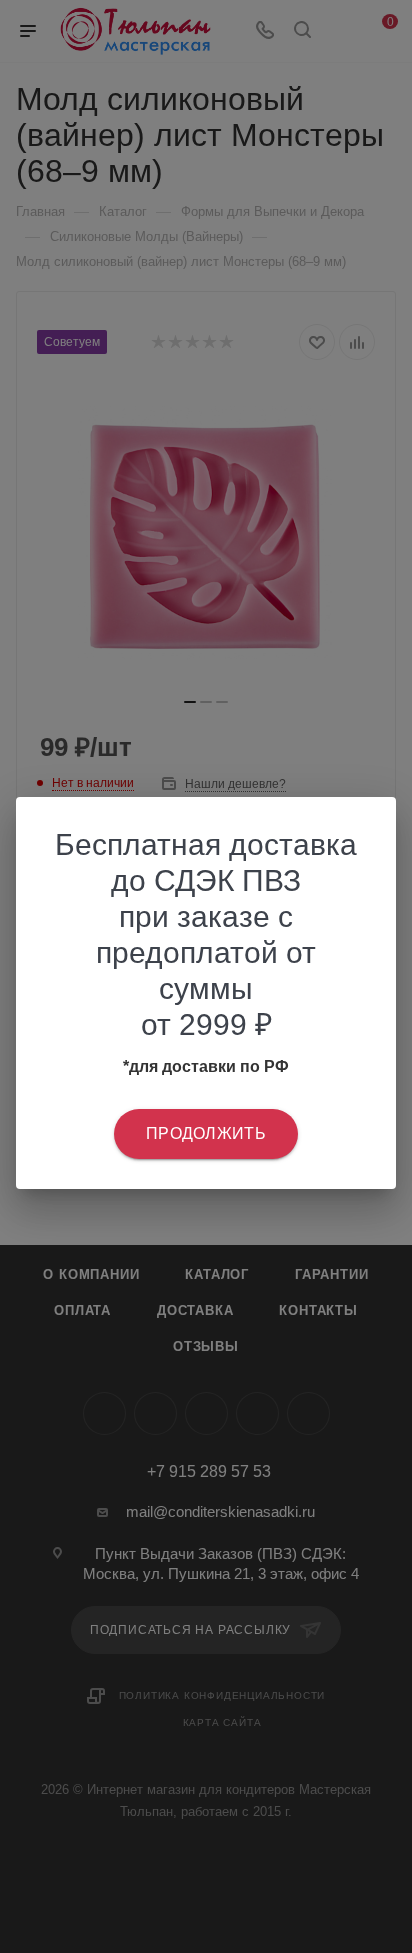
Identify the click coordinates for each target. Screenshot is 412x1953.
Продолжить (206, 1133)
